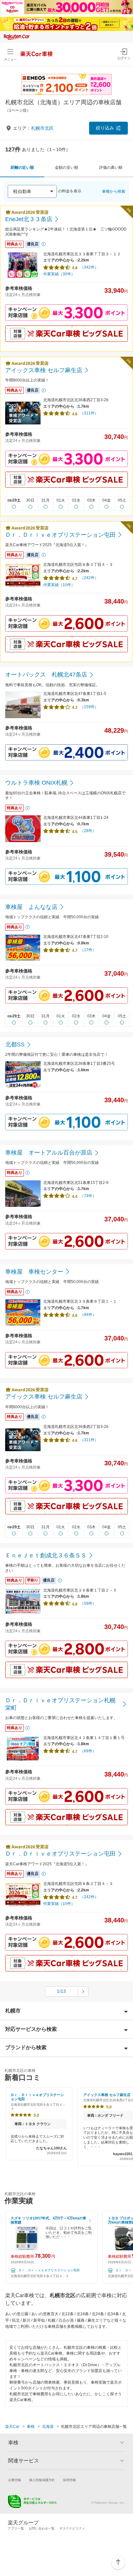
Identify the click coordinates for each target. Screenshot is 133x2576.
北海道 (48, 2427)
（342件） (89, 267)
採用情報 (69, 2480)
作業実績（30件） (59, 274)
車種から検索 (114, 191)
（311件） (89, 413)
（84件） (88, 1315)
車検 (31, 2427)
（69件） (88, 1751)
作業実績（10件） (59, 585)
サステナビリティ (72, 2528)
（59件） (88, 1604)
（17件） (88, 950)
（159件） (89, 707)
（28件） (88, 831)
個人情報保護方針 (42, 2480)
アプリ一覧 (16, 2528)
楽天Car (12, 2427)
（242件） (89, 578)
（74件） (88, 1196)
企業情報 (15, 2480)
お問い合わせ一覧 (42, 2528)
